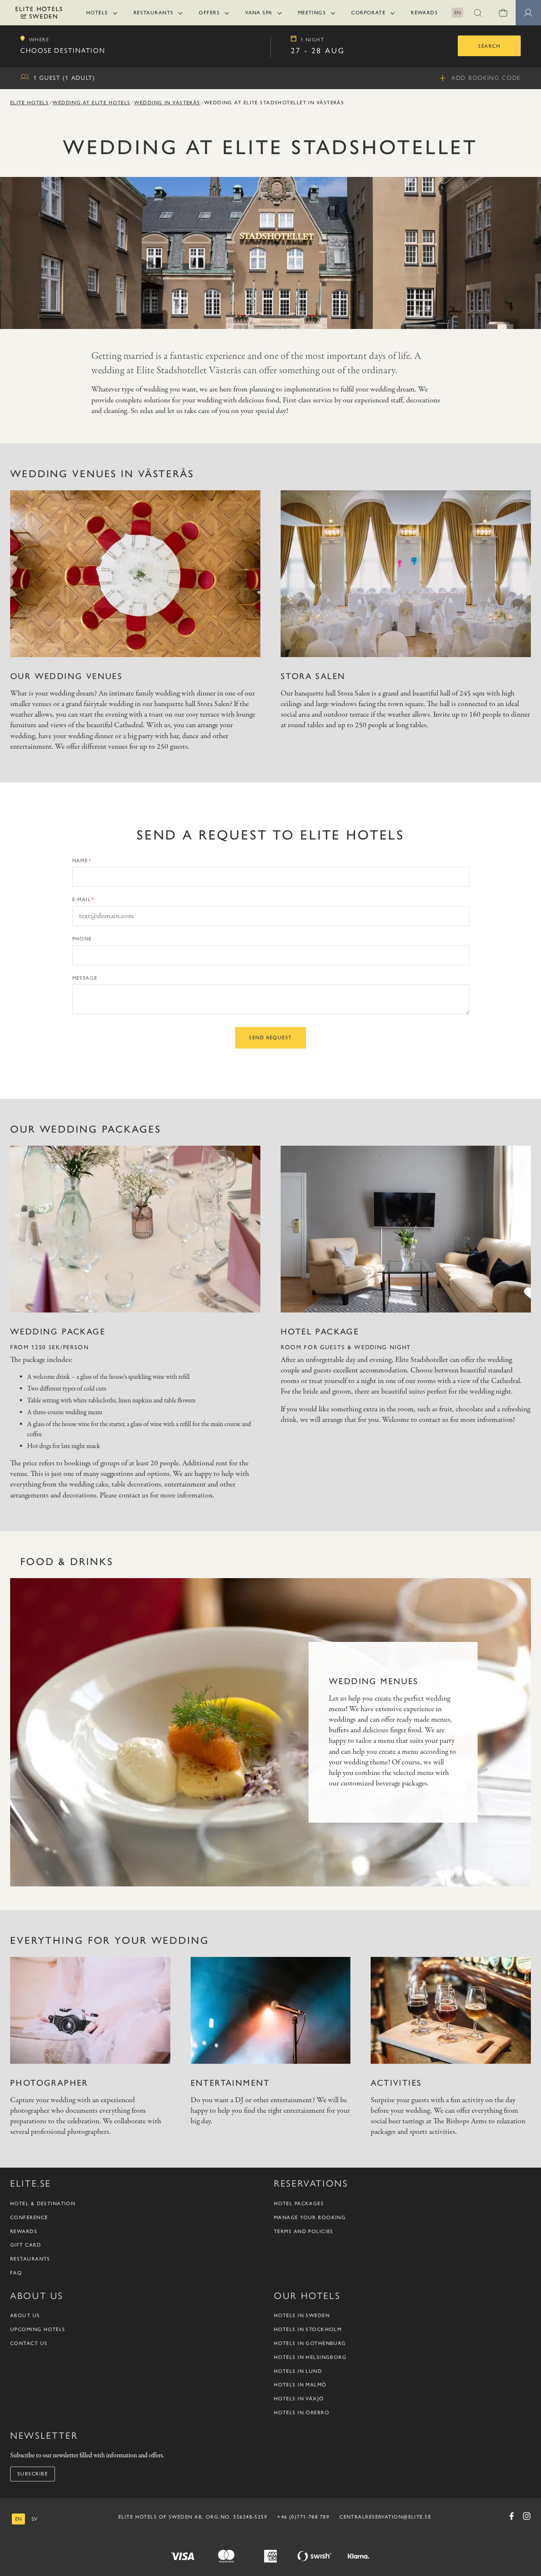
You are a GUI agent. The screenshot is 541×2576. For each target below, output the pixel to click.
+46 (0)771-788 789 (303, 2517)
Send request (270, 1038)
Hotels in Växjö (299, 2399)
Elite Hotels (29, 103)
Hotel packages (299, 2204)
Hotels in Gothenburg (310, 2343)
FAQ (16, 2273)
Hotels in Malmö (300, 2385)
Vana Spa (259, 13)
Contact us (29, 2343)
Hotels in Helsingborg (310, 2357)
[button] (478, 13)
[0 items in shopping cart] (503, 13)
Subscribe (33, 2474)
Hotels (97, 13)
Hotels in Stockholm (308, 2329)
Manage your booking (310, 2217)
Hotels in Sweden (302, 2315)
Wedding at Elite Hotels (91, 103)
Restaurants (154, 13)
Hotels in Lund (298, 2371)
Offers (209, 13)
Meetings (312, 13)
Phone (82, 939)
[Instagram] (527, 2516)
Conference (29, 2217)
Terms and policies (304, 2231)
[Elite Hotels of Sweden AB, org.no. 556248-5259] (39, 14)
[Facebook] (511, 2516)
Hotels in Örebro (302, 2413)
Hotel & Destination (43, 2204)
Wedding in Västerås (167, 103)
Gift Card (26, 2245)
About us (25, 2315)
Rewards (424, 13)
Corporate (368, 13)
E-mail (82, 899)
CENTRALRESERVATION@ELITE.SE (385, 2517)
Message (85, 978)
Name (80, 861)
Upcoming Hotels (38, 2329)
